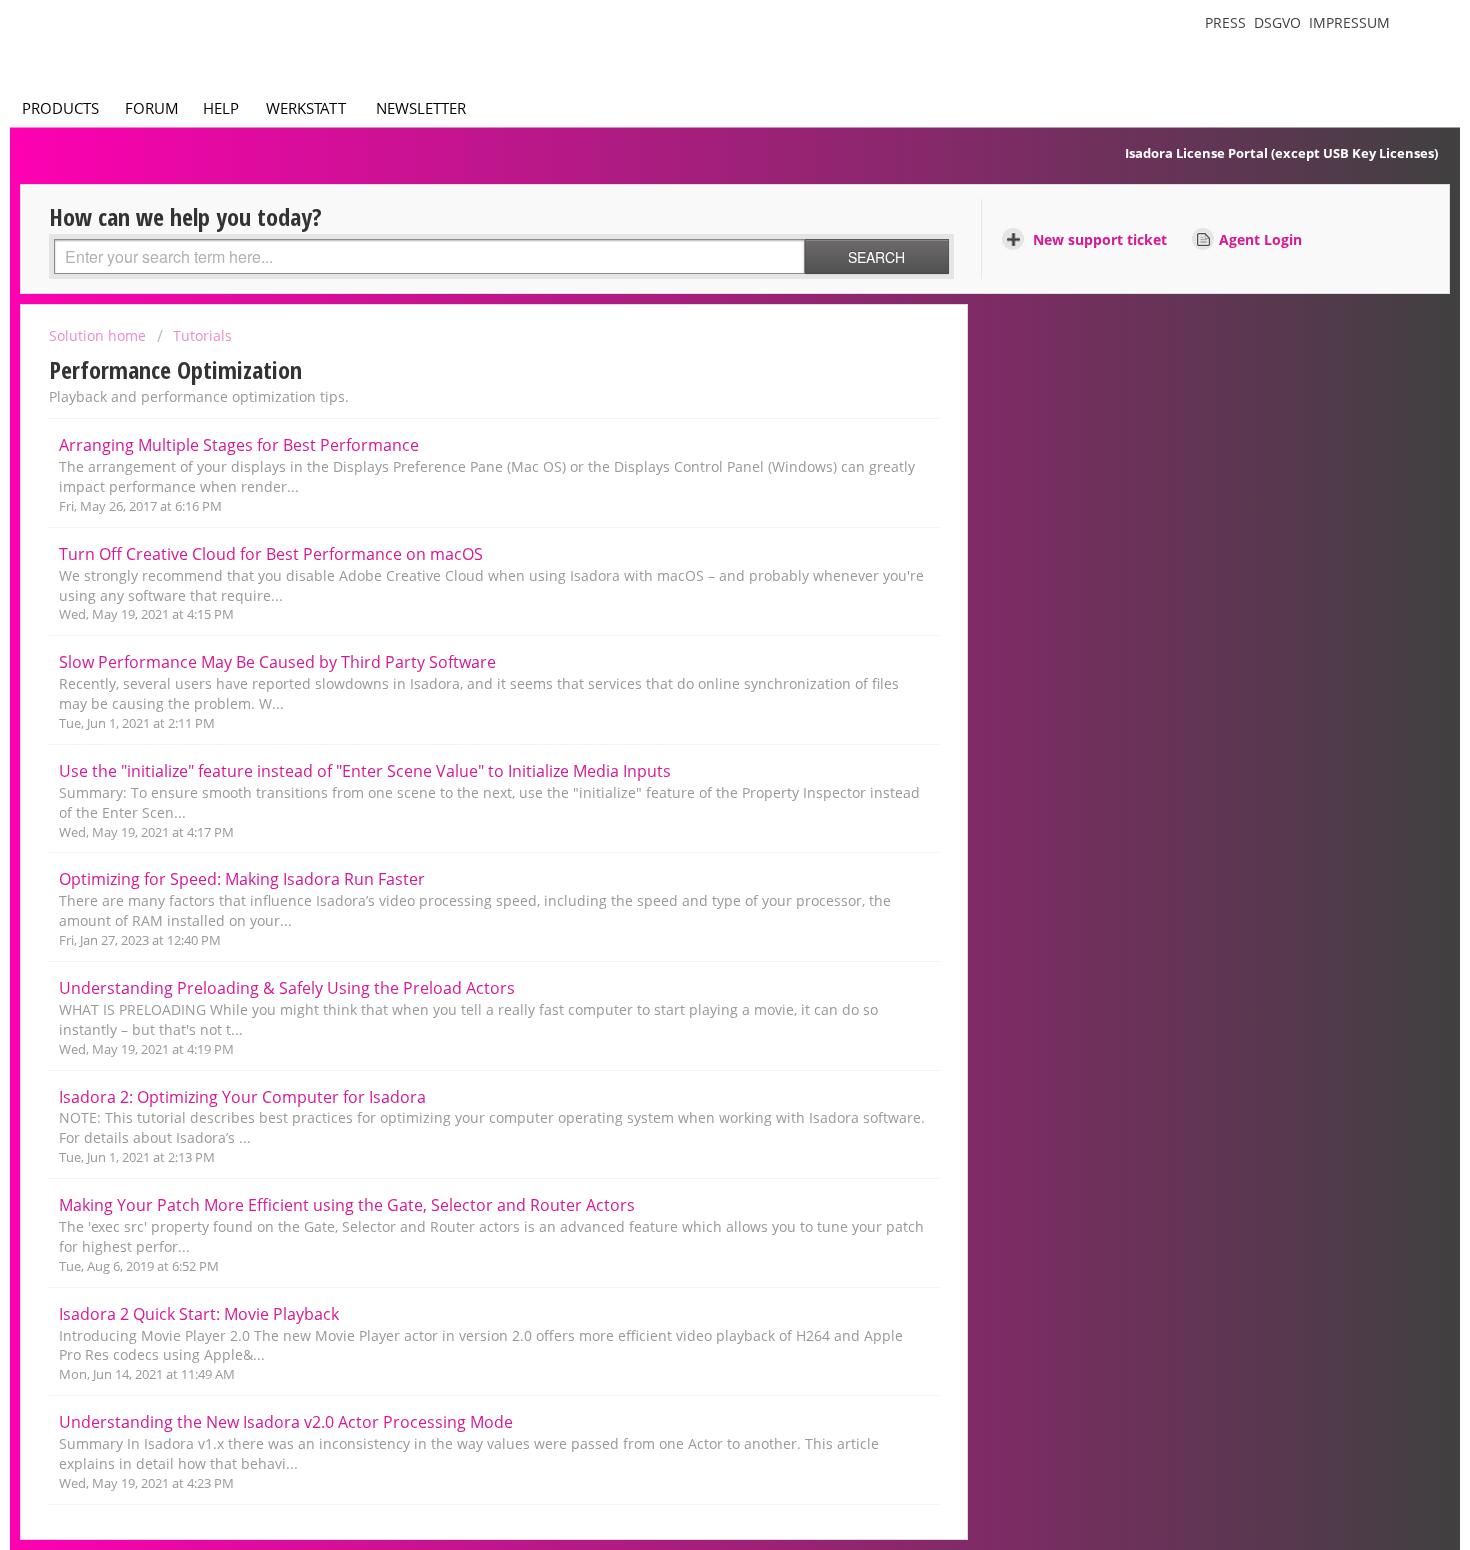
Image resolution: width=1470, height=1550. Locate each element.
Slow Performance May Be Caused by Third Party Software (277, 662)
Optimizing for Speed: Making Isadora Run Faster (242, 879)
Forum (152, 108)
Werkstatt (306, 108)
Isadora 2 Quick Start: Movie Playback (199, 1314)
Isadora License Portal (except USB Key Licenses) (1281, 153)
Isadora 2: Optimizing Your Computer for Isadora (242, 1097)
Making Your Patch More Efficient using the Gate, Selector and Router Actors (347, 1205)
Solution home (99, 335)
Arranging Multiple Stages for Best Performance (239, 445)
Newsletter (421, 108)
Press (1225, 22)
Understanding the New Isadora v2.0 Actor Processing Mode (286, 1422)
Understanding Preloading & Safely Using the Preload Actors (287, 988)
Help (221, 108)
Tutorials (202, 335)
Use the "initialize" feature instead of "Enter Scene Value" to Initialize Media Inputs (365, 771)
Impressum (1349, 22)
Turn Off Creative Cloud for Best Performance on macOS (271, 554)
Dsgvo (1277, 22)
